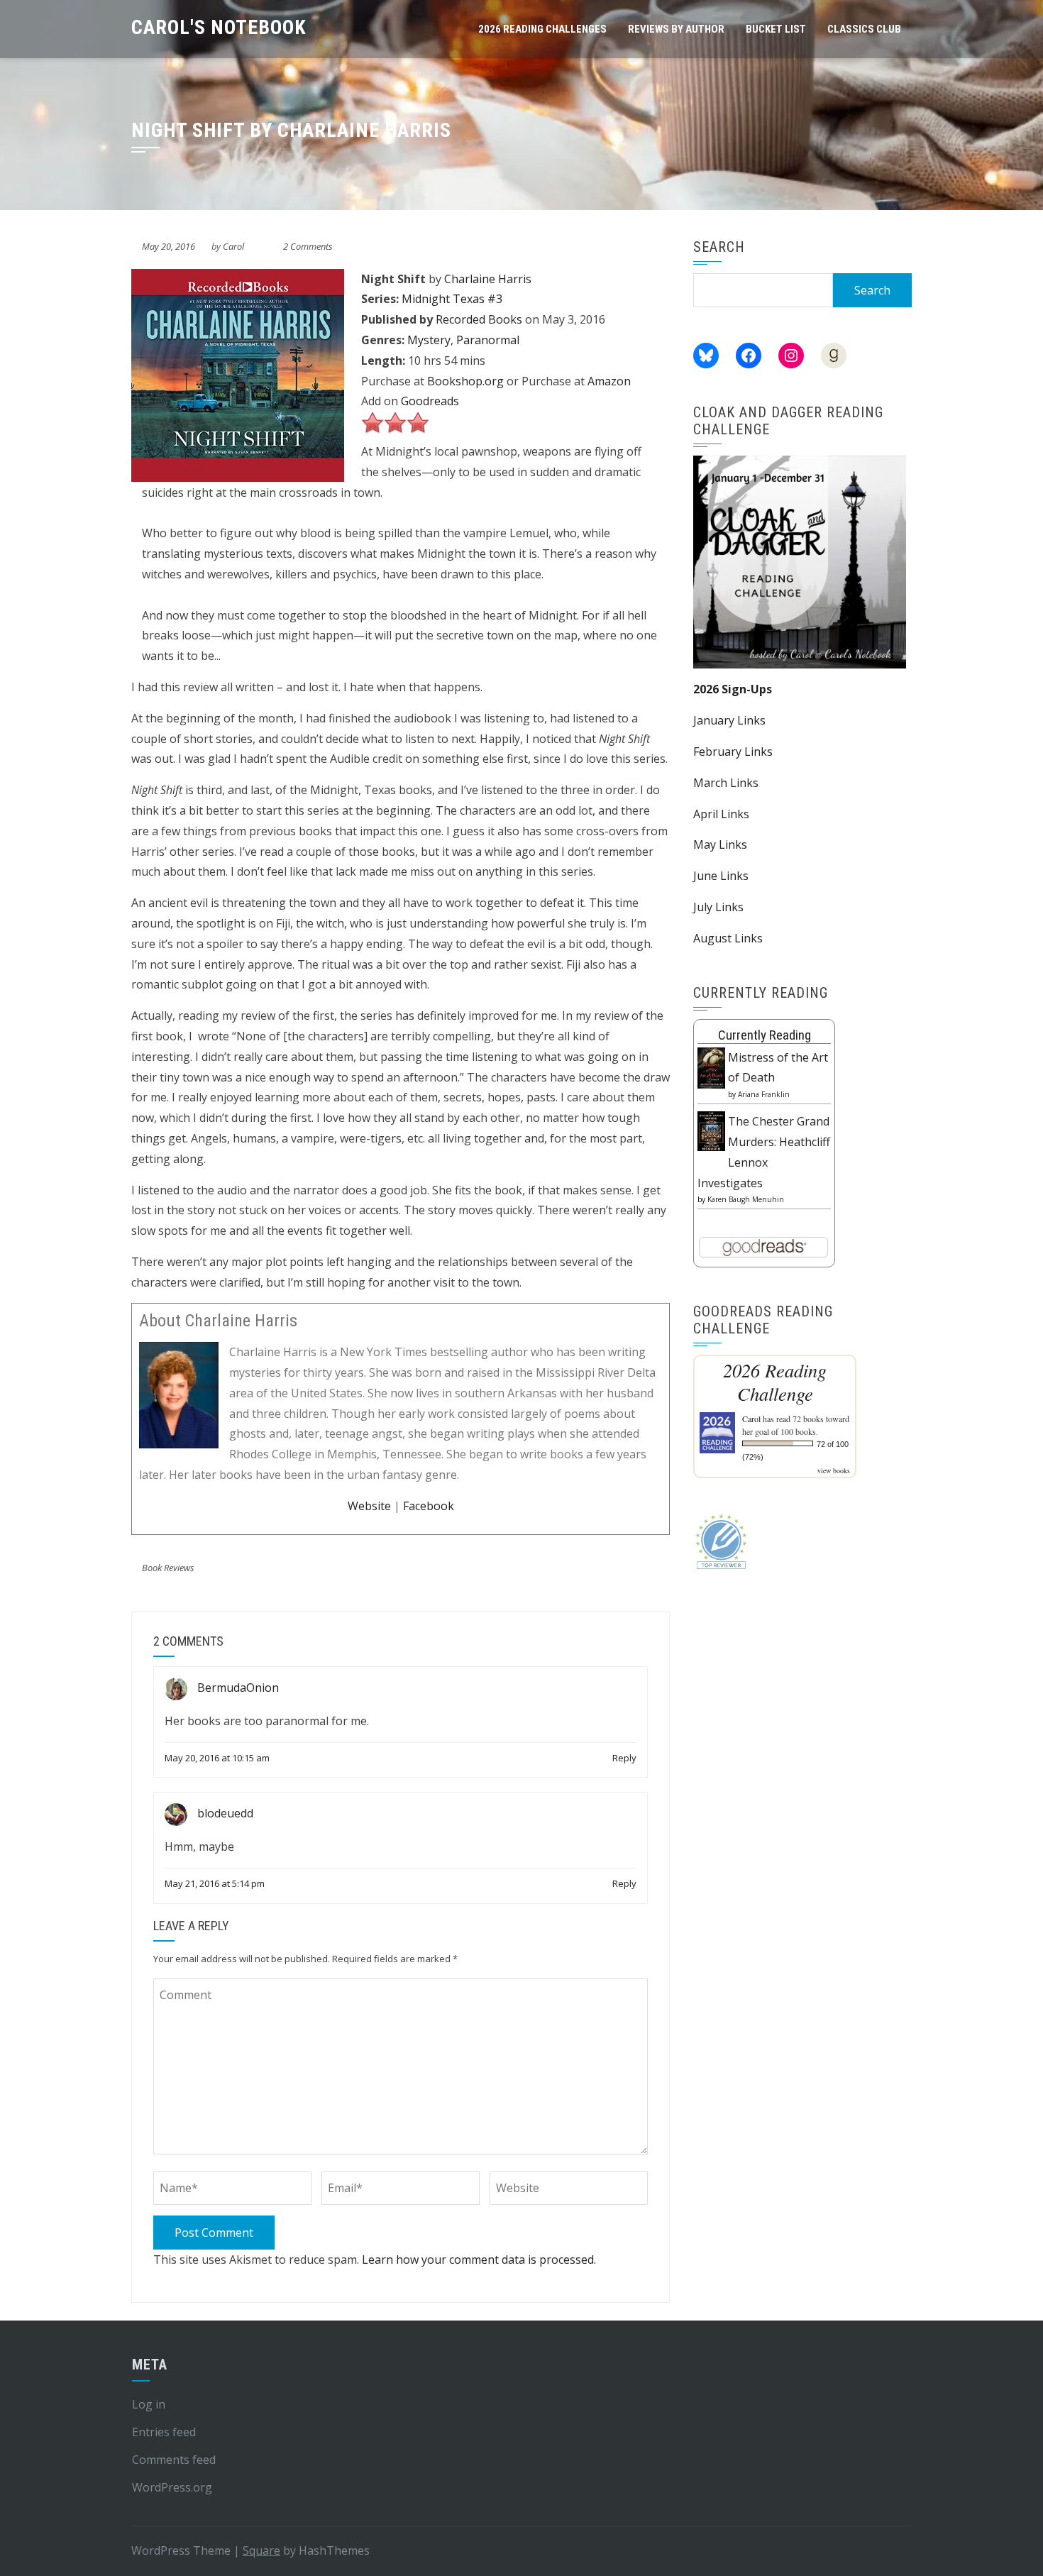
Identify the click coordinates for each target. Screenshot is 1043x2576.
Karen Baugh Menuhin (746, 1199)
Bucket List (776, 29)
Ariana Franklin (764, 1094)
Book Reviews (168, 1568)
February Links (733, 752)
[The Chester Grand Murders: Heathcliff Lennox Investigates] (711, 1130)
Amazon (609, 381)
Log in (149, 2404)
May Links (720, 844)
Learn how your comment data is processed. (479, 2259)
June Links (721, 876)
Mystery (429, 340)
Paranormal (488, 340)
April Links (721, 814)
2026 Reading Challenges (542, 29)
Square (261, 2550)
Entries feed (164, 2432)
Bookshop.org (465, 381)
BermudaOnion (238, 1688)
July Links (718, 907)
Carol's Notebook (219, 27)
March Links (726, 783)
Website (369, 1506)
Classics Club (864, 29)
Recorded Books (479, 319)
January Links (729, 720)
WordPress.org (172, 2487)
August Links (728, 938)
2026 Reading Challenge (775, 1382)
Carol (233, 246)
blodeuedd (225, 1814)
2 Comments (308, 246)
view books (834, 1470)
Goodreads (430, 401)
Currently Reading (765, 1035)
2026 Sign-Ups (733, 689)
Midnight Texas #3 (452, 299)
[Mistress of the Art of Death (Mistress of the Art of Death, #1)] (711, 1067)
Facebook (429, 1506)
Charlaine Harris (488, 279)
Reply (624, 1758)
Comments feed (174, 2460)
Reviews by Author (676, 29)
